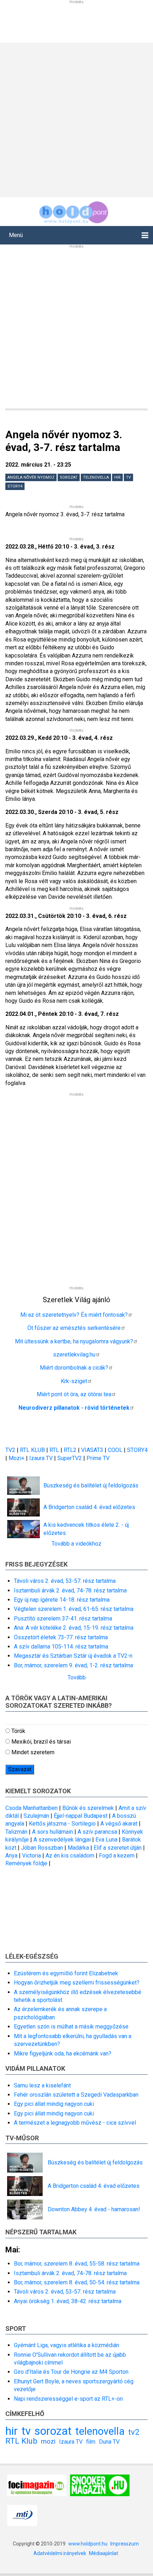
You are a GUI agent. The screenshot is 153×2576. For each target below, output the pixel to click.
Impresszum (125, 2544)
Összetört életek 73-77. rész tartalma (61, 1637)
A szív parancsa (97, 1832)
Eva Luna (106, 1840)
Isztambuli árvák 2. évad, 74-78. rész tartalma (70, 1590)
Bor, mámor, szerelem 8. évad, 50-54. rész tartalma (77, 2282)
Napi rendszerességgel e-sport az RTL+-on (68, 2399)
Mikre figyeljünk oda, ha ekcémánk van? (63, 2054)
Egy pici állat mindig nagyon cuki (54, 2104)
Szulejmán (36, 1816)
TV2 (10, 1450)
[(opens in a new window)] (37, 2485)
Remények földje (26, 1863)
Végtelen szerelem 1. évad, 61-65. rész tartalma (74, 1609)
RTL (54, 1450)
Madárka (78, 1848)
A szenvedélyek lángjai (62, 1840)
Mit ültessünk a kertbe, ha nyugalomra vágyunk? (74, 1341)
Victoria (31, 1856)
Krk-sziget (74, 1381)
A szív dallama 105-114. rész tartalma (61, 1647)
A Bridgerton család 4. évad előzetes (89, 1507)
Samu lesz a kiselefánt (42, 2085)
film (91, 2442)
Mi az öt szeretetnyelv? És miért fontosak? (74, 1315)
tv (128, 477)
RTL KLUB (32, 1450)
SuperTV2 (70, 1458)
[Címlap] (74, 211)
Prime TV (98, 1458)
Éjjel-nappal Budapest (81, 1816)
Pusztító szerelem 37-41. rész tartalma (63, 1619)
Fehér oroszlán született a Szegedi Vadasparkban (76, 2095)
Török (18, 1731)
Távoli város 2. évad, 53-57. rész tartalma (65, 1581)
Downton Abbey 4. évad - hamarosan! (94, 2209)
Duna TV (109, 2442)
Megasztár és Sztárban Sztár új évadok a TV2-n (73, 1656)
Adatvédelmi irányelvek (60, 2553)
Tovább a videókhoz (76, 1544)
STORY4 (137, 1450)
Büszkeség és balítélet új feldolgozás (91, 1485)
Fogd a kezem (117, 1856)
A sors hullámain (52, 1832)
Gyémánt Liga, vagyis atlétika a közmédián (67, 2345)
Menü (16, 235)
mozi (48, 2441)
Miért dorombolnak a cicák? (74, 1368)
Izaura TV (42, 1458)
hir (117, 477)
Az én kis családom (70, 1856)
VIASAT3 (92, 1450)
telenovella (96, 477)
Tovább (77, 1677)
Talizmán (16, 1832)
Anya (11, 1856)
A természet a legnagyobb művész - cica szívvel (75, 2123)
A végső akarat (119, 1824)
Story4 (15, 486)
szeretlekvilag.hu (74, 1355)
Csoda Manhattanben (31, 1808)
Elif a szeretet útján (118, 1848)
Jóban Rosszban (42, 1848)
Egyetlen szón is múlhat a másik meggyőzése (71, 2027)
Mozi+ (17, 1458)
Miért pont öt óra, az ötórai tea (74, 1394)
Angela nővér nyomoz (31, 477)
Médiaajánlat (104, 2553)
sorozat (69, 477)
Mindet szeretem (33, 1752)
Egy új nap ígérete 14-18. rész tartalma (62, 1600)
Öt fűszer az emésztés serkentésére (74, 1328)
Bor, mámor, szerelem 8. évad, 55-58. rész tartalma (77, 2264)
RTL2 (70, 1450)
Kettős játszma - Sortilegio (62, 1824)
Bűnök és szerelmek (88, 1808)
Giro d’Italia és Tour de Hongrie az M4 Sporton (71, 2372)
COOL (115, 1450)
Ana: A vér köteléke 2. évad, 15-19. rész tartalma (74, 1628)
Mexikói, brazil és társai (41, 1742)
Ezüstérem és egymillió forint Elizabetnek (66, 1973)
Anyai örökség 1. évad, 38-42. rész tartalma (68, 2301)
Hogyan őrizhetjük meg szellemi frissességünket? (77, 1983)
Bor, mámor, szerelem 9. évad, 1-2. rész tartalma (73, 1665)
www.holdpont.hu (88, 2544)
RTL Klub (21, 2441)
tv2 (134, 2432)
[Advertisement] (76, 119)
